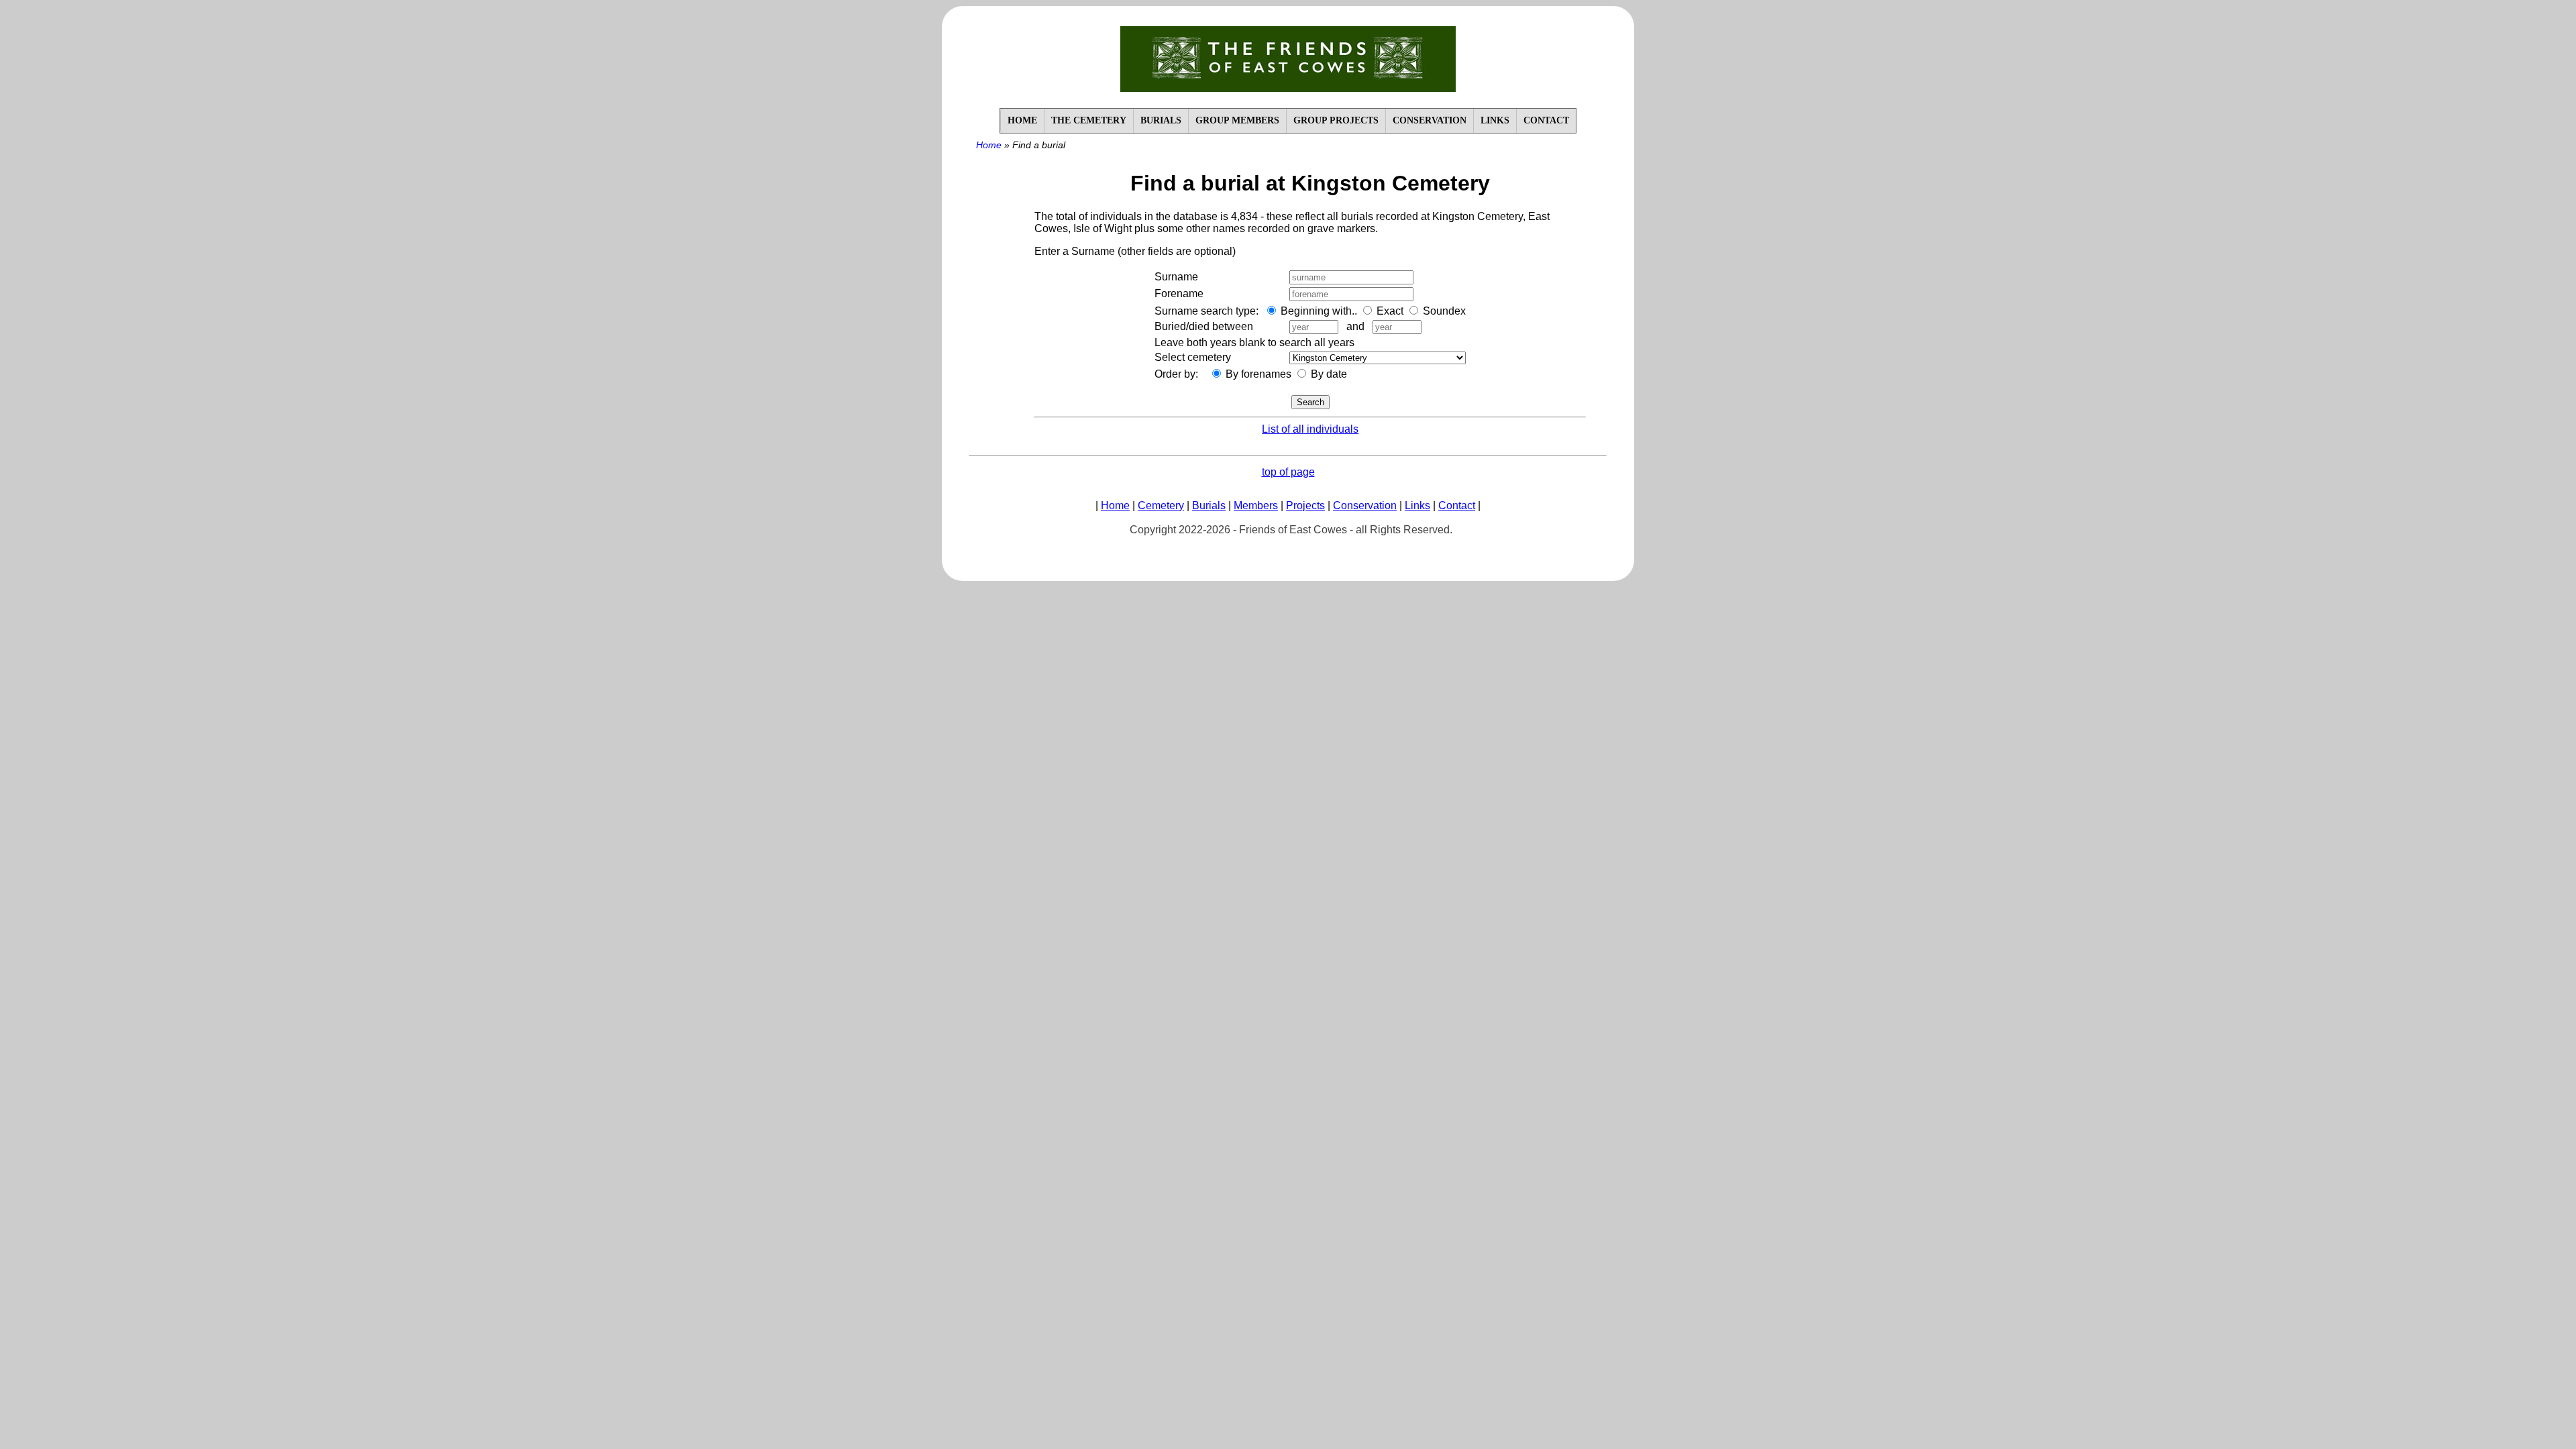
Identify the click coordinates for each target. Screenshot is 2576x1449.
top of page (1288, 472)
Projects (1305, 505)
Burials (1209, 505)
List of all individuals (1310, 429)
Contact (1457, 505)
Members (1256, 505)
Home (989, 145)
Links (1417, 505)
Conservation (1365, 505)
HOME (1022, 120)
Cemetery (1161, 505)
